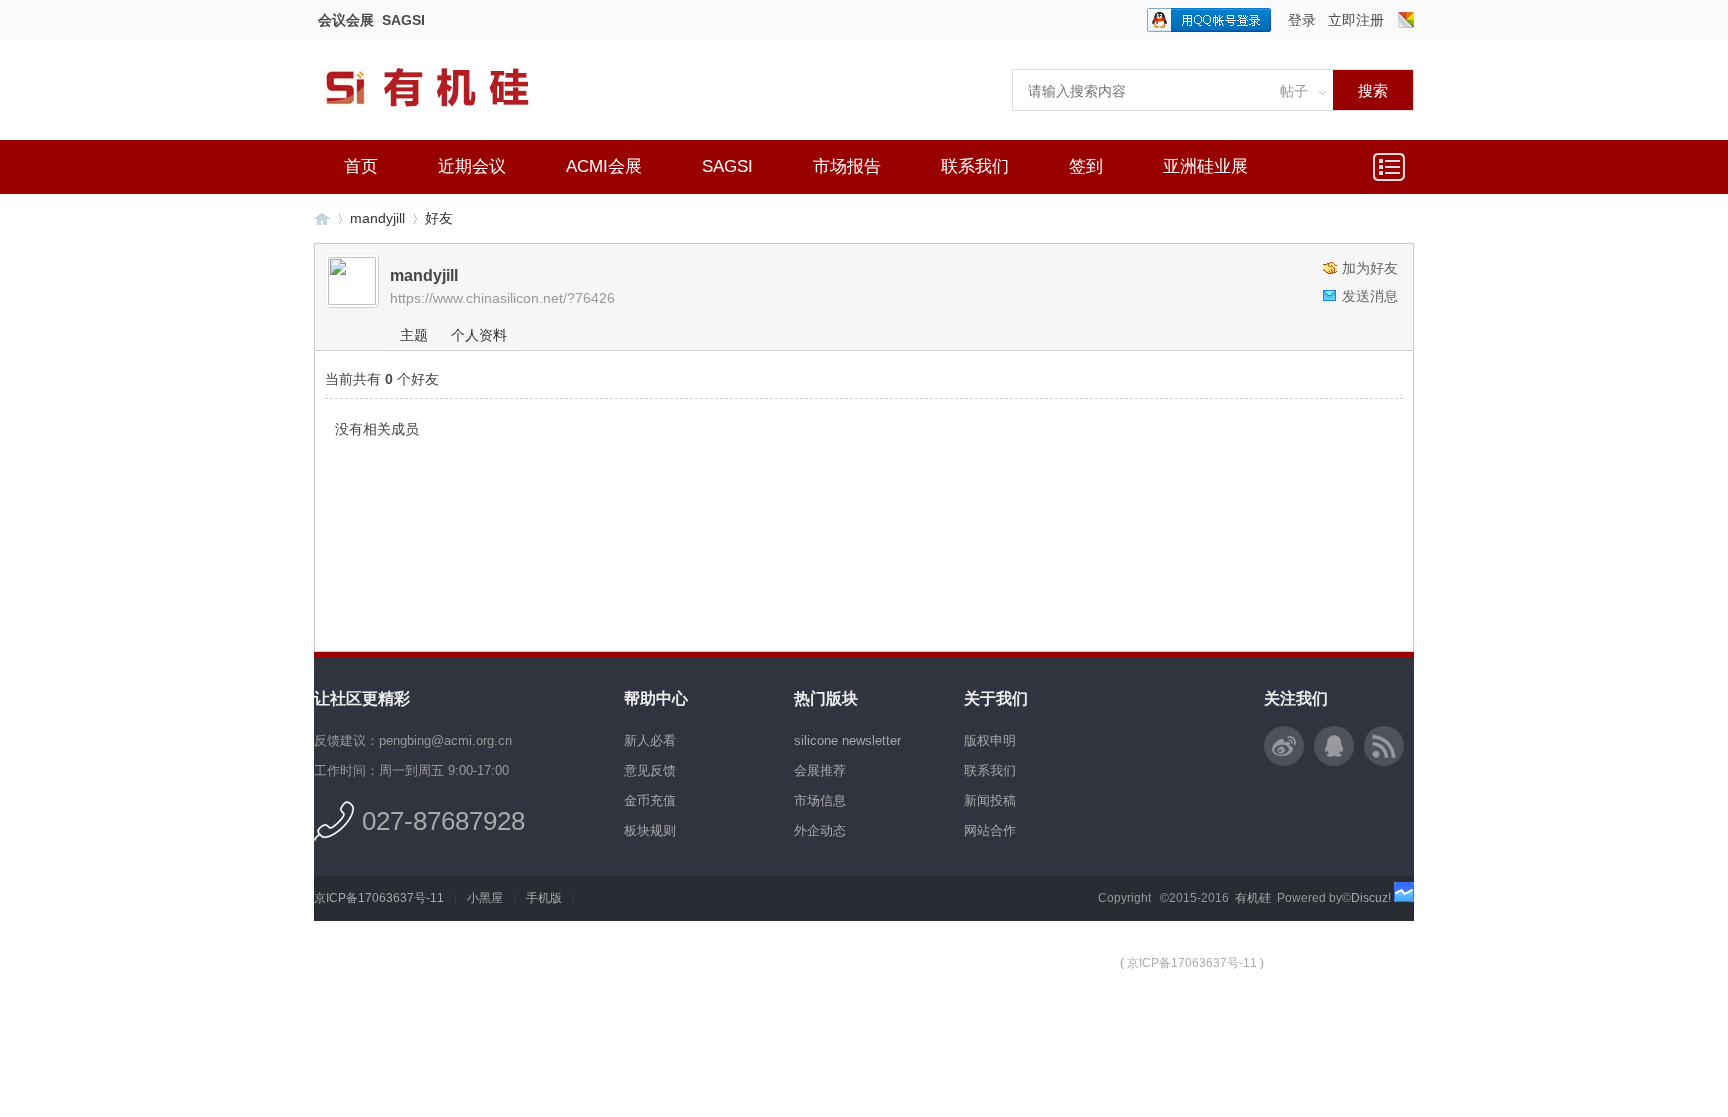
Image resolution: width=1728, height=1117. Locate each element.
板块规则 (650, 830)
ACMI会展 (604, 166)
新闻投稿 (990, 800)
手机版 (544, 898)
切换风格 (1406, 20)
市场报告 (847, 166)
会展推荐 (820, 770)
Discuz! (1371, 898)
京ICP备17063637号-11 (379, 898)
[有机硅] (449, 120)
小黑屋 (485, 898)
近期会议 (472, 166)
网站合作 (990, 830)
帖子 (1294, 91)
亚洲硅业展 (1205, 166)
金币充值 (650, 800)
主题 (414, 335)
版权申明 (990, 740)
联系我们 (975, 166)
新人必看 (650, 740)
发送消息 (1370, 296)
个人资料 (479, 335)
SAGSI (403, 20)
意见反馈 (650, 770)
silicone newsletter (847, 740)
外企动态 (820, 830)
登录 (1302, 20)
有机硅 (322, 218)
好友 (439, 218)
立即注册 (1356, 20)
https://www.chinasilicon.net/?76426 (502, 298)
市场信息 (820, 800)
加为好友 (1370, 268)
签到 (1086, 166)
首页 (361, 166)
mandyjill (377, 218)
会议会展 (346, 20)
